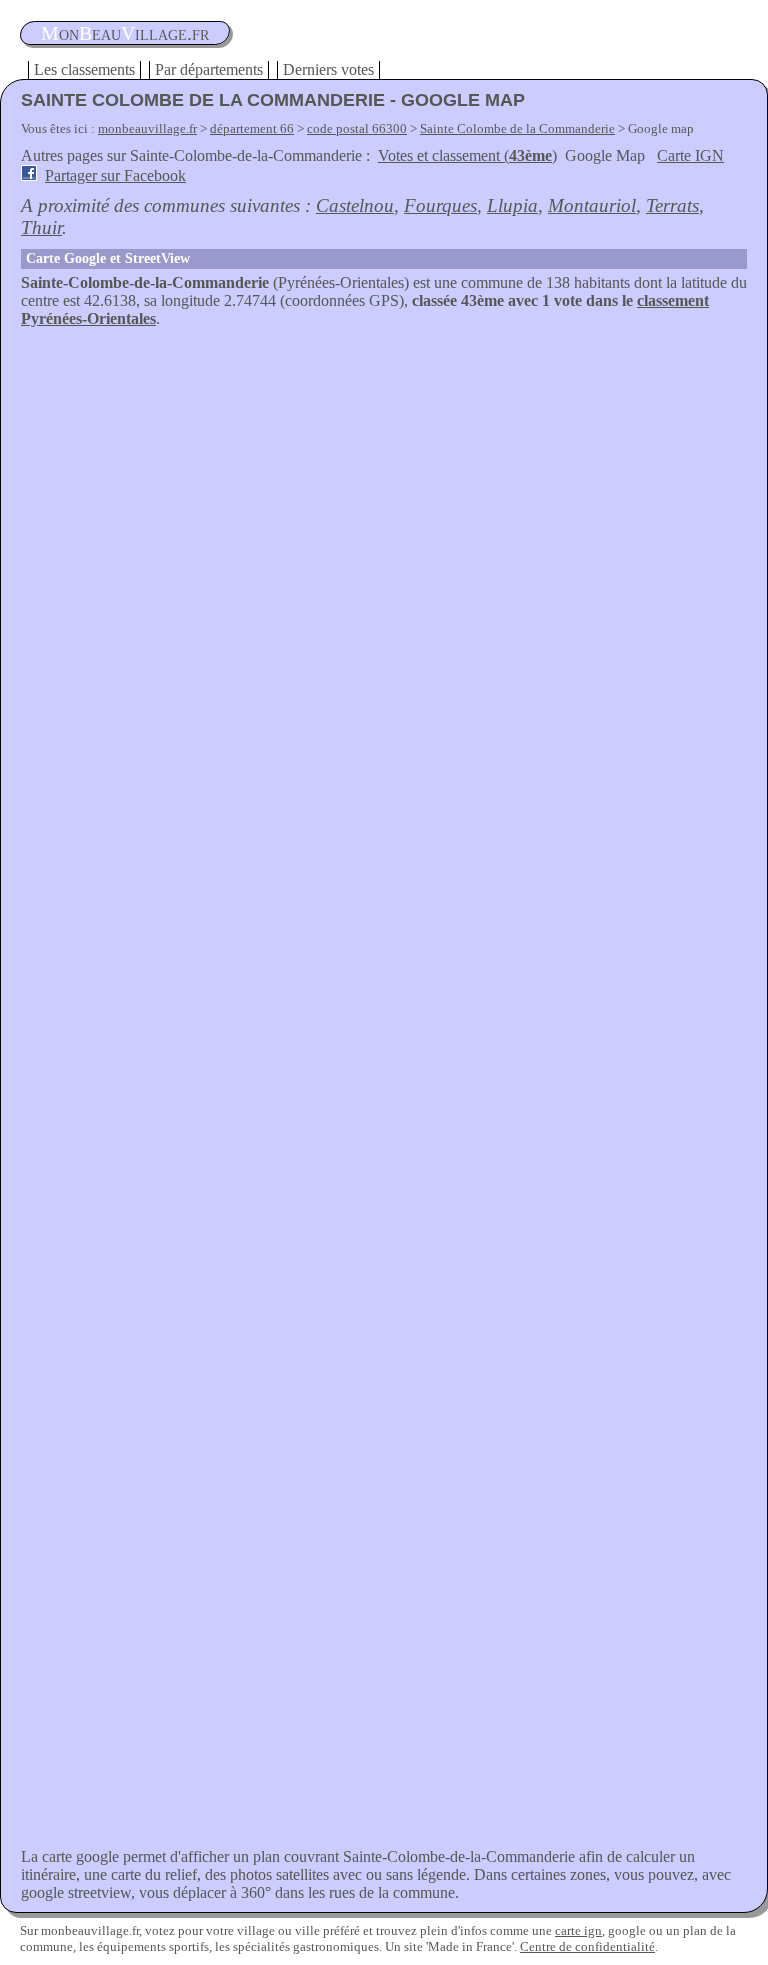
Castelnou (355, 205)
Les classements (84, 69)
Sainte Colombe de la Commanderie (517, 128)
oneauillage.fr (125, 33)
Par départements (209, 69)
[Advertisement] (384, 478)
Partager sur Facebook (115, 175)
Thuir (41, 227)
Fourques (440, 205)
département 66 (252, 128)
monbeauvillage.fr (147, 128)
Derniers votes (328, 69)
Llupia (512, 205)
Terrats (672, 205)
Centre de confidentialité (587, 1946)
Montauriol (592, 205)
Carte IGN (690, 155)
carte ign (578, 1930)
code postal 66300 (357, 128)
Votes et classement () (467, 155)
